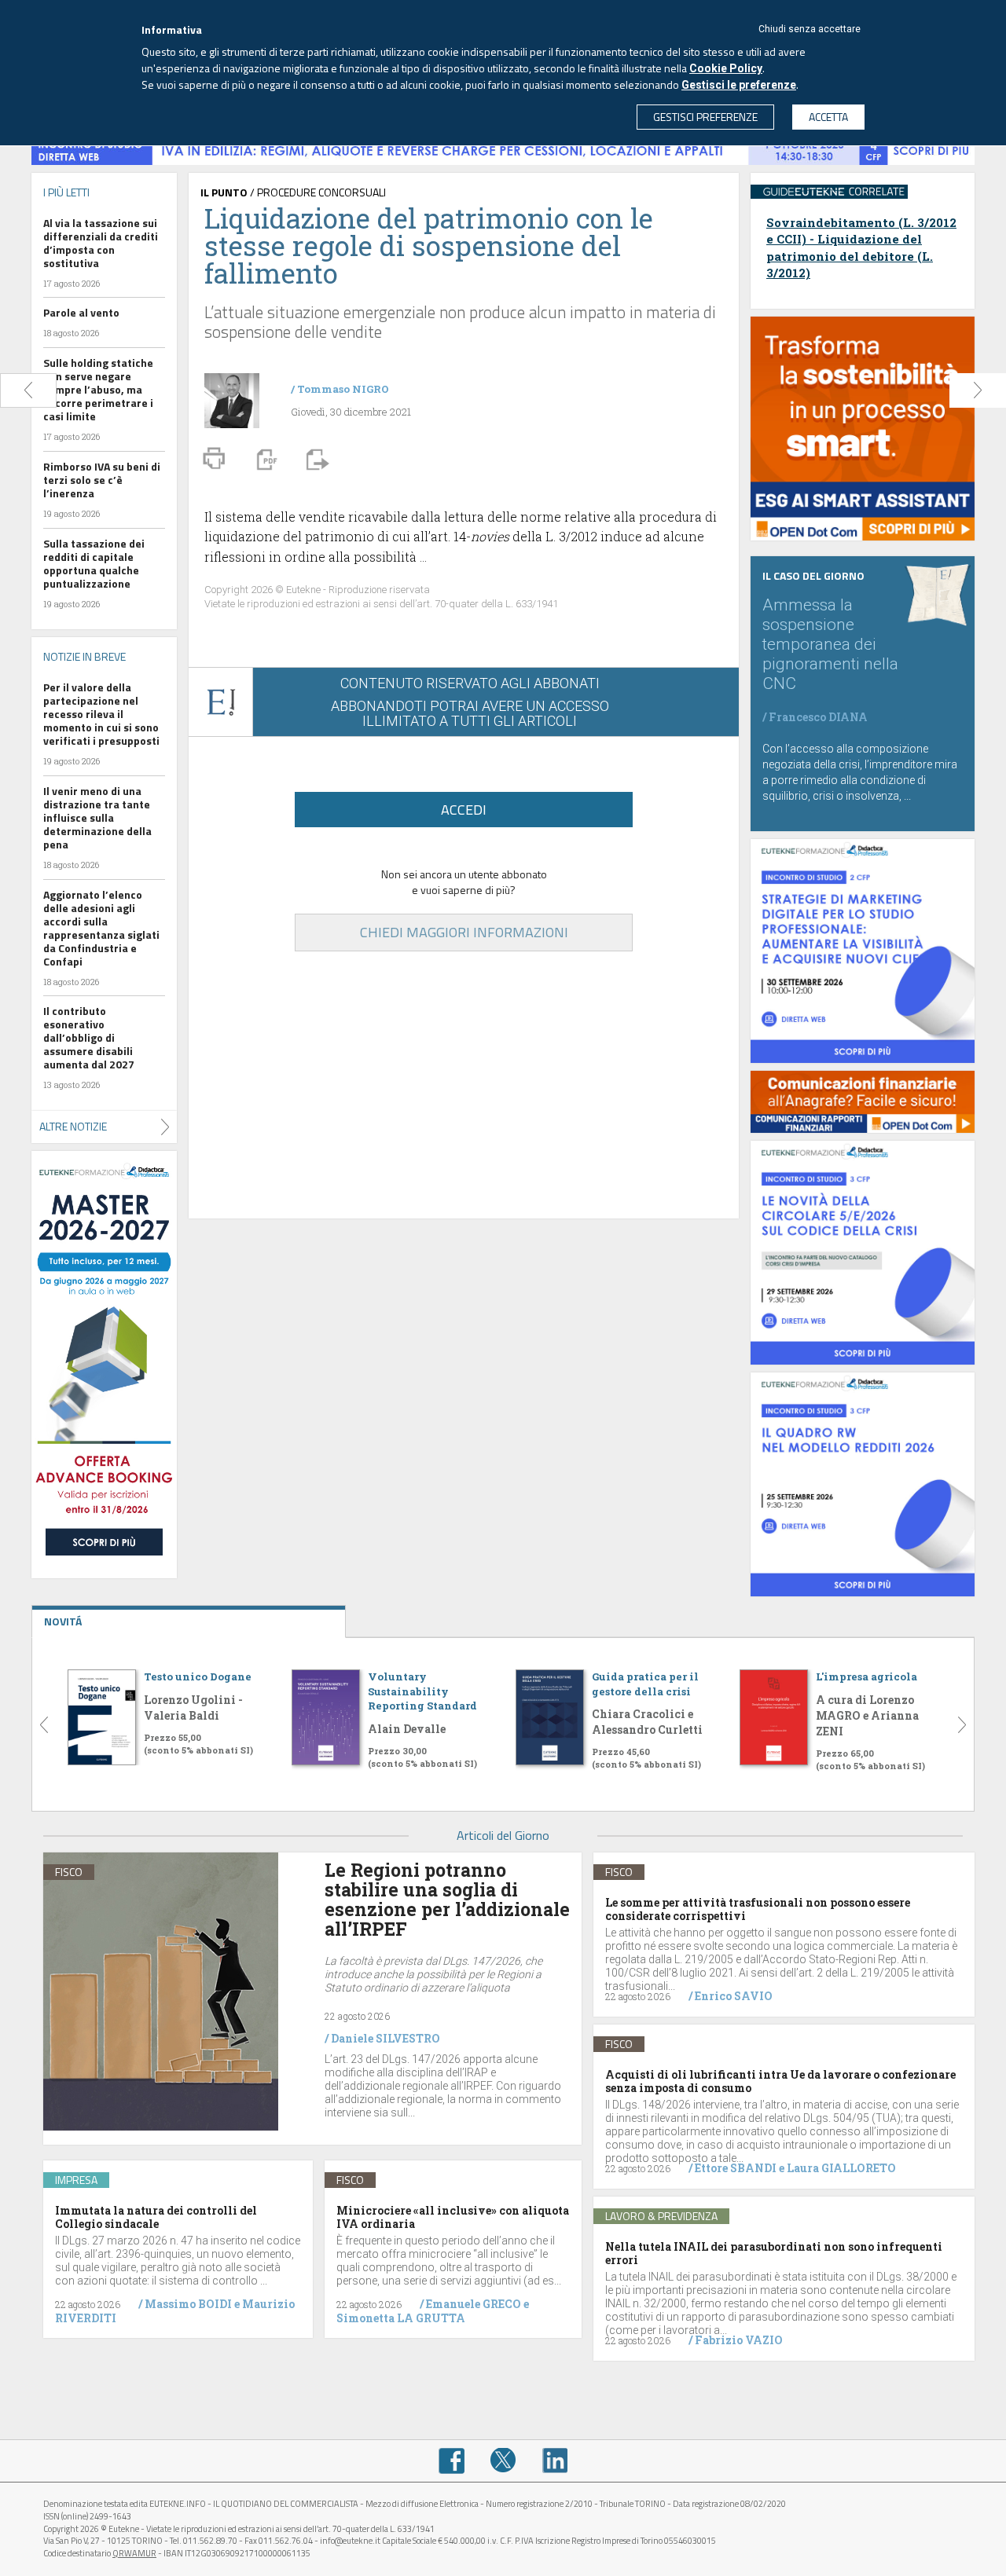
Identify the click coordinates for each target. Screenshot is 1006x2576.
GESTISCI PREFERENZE (705, 117)
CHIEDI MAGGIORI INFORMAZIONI (464, 932)
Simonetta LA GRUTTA (401, 2318)
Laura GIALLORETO (841, 2168)
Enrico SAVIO (734, 1996)
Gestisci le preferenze (739, 85)
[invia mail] (315, 458)
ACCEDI (464, 810)
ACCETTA (828, 117)
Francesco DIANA (818, 717)
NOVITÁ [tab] (63, 1621)
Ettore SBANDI (736, 2168)
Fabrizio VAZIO (739, 2340)
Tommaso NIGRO (343, 389)
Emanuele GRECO (474, 2304)
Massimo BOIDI (188, 2304)
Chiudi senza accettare (810, 29)
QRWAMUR (134, 2553)
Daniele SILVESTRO (386, 2038)
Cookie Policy (726, 68)
